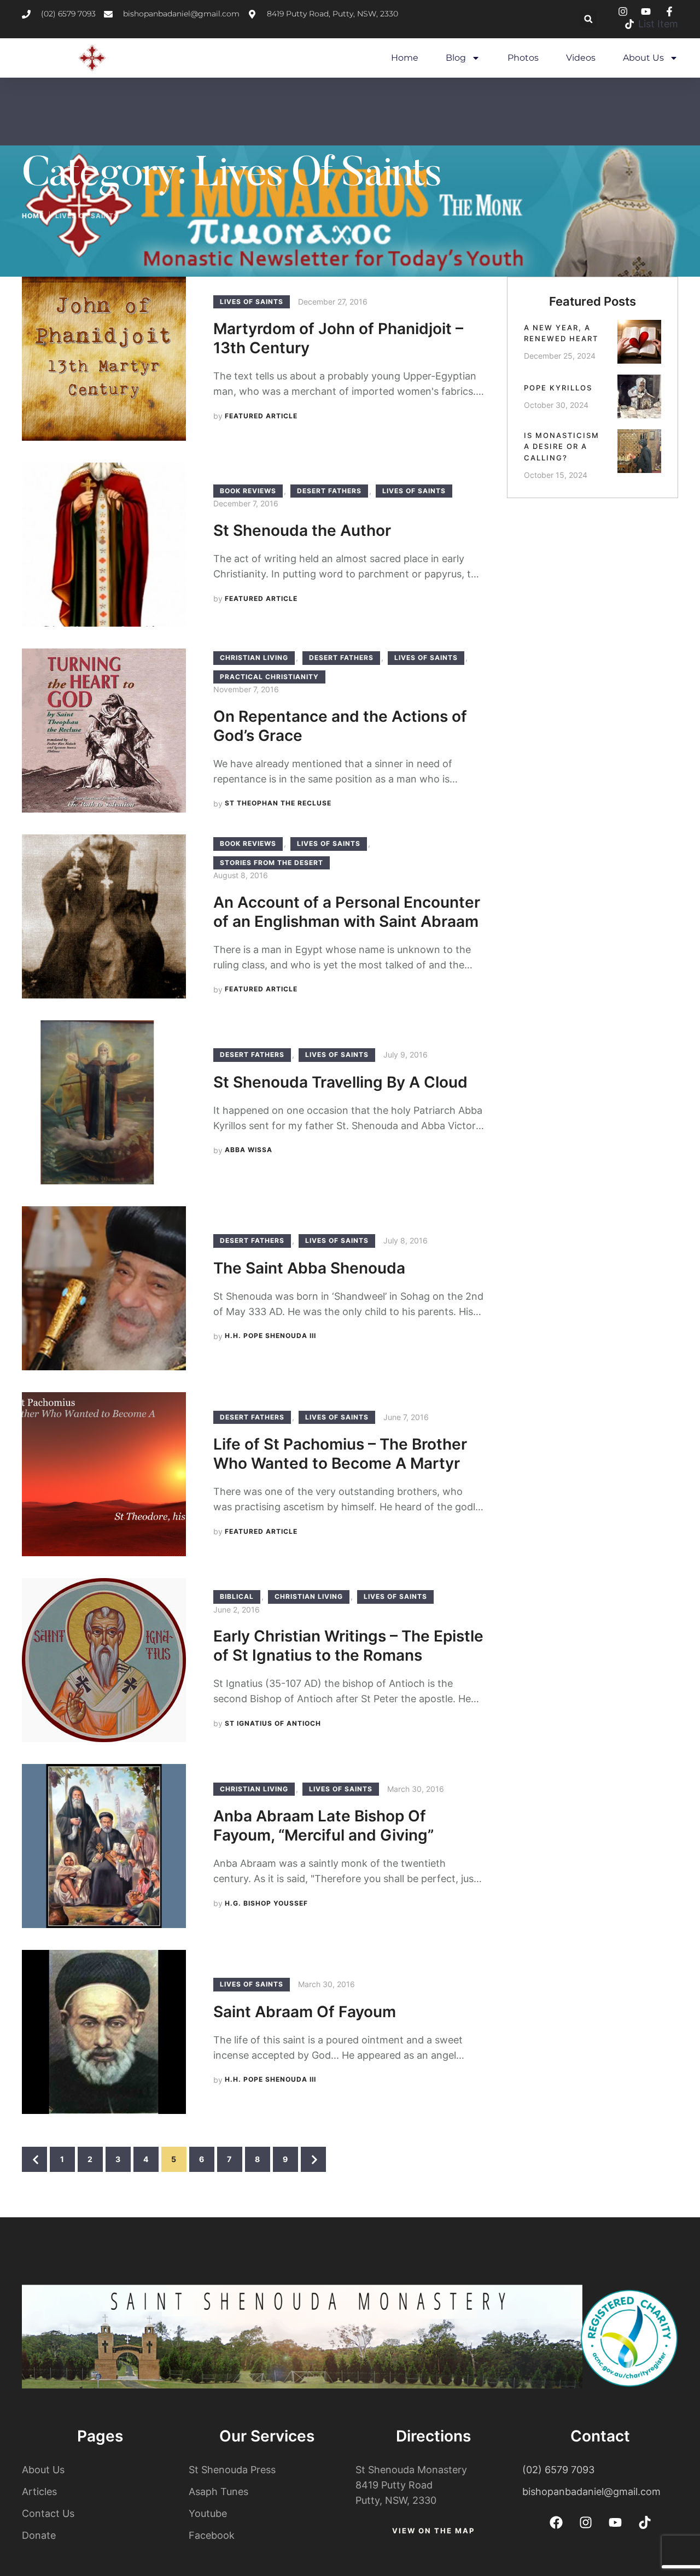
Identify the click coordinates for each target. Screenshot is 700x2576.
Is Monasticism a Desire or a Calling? (562, 447)
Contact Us (48, 2513)
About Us (643, 58)
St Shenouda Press (232, 2470)
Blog (456, 58)
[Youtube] (615, 2522)
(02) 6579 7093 (558, 2470)
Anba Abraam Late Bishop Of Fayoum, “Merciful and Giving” (323, 1826)
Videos (581, 58)
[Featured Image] (104, 359)
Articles (39, 2492)
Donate (39, 2535)
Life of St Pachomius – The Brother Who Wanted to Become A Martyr (340, 1454)
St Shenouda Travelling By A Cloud (340, 1082)
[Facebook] (556, 2522)
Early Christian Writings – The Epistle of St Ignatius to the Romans (348, 1646)
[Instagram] (586, 2522)
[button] (588, 19)
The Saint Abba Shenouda (309, 1268)
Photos (523, 58)
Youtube (208, 2513)
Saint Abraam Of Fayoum (305, 2012)
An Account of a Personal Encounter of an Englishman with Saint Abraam (347, 912)
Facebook (212, 2535)
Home (405, 58)
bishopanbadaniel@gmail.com (591, 2492)
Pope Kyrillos (558, 388)
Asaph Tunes (218, 2492)
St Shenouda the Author (302, 530)
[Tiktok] (645, 2522)
